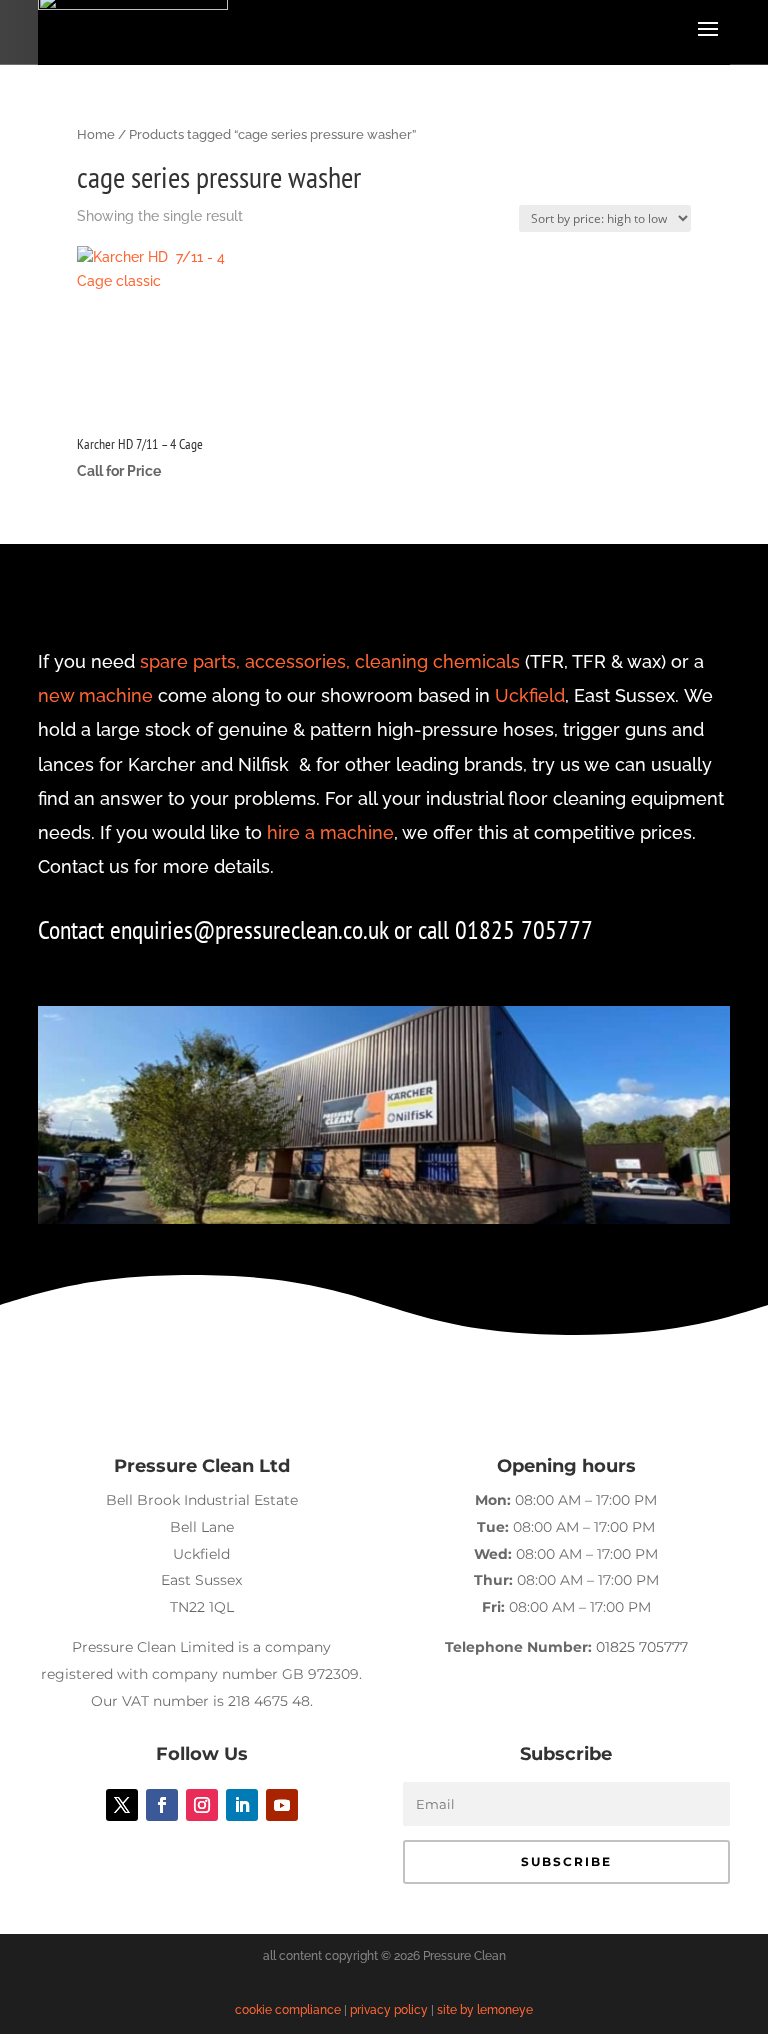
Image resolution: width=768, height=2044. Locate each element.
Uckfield (530, 695)
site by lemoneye (485, 2010)
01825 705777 (642, 1647)
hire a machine (330, 832)
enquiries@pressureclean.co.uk (252, 929)
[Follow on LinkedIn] (242, 1805)
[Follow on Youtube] (282, 1805)
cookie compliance (288, 2010)
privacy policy (389, 2010)
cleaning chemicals (437, 661)
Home (96, 134)
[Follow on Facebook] (162, 1805)
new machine (95, 695)
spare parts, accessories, (245, 661)
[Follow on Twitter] (122, 1805)
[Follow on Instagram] (202, 1805)
